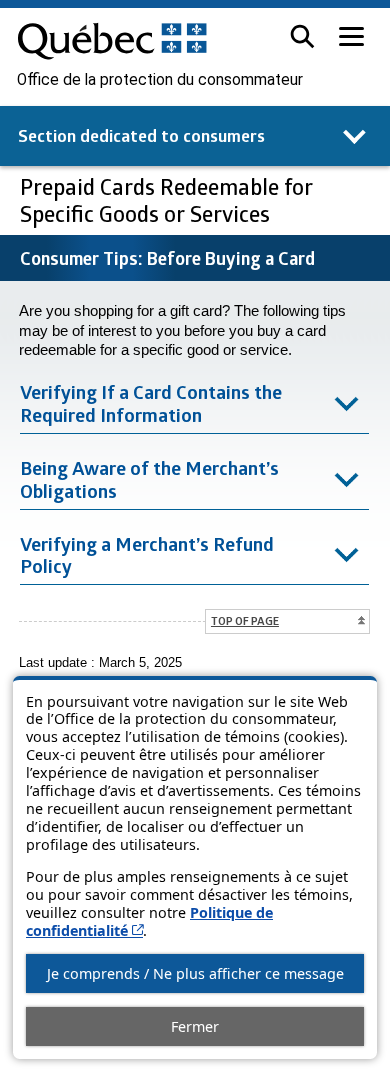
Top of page (245, 620)
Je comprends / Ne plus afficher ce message (195, 973)
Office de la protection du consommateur (160, 80)
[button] (302, 36)
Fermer (195, 1026)
